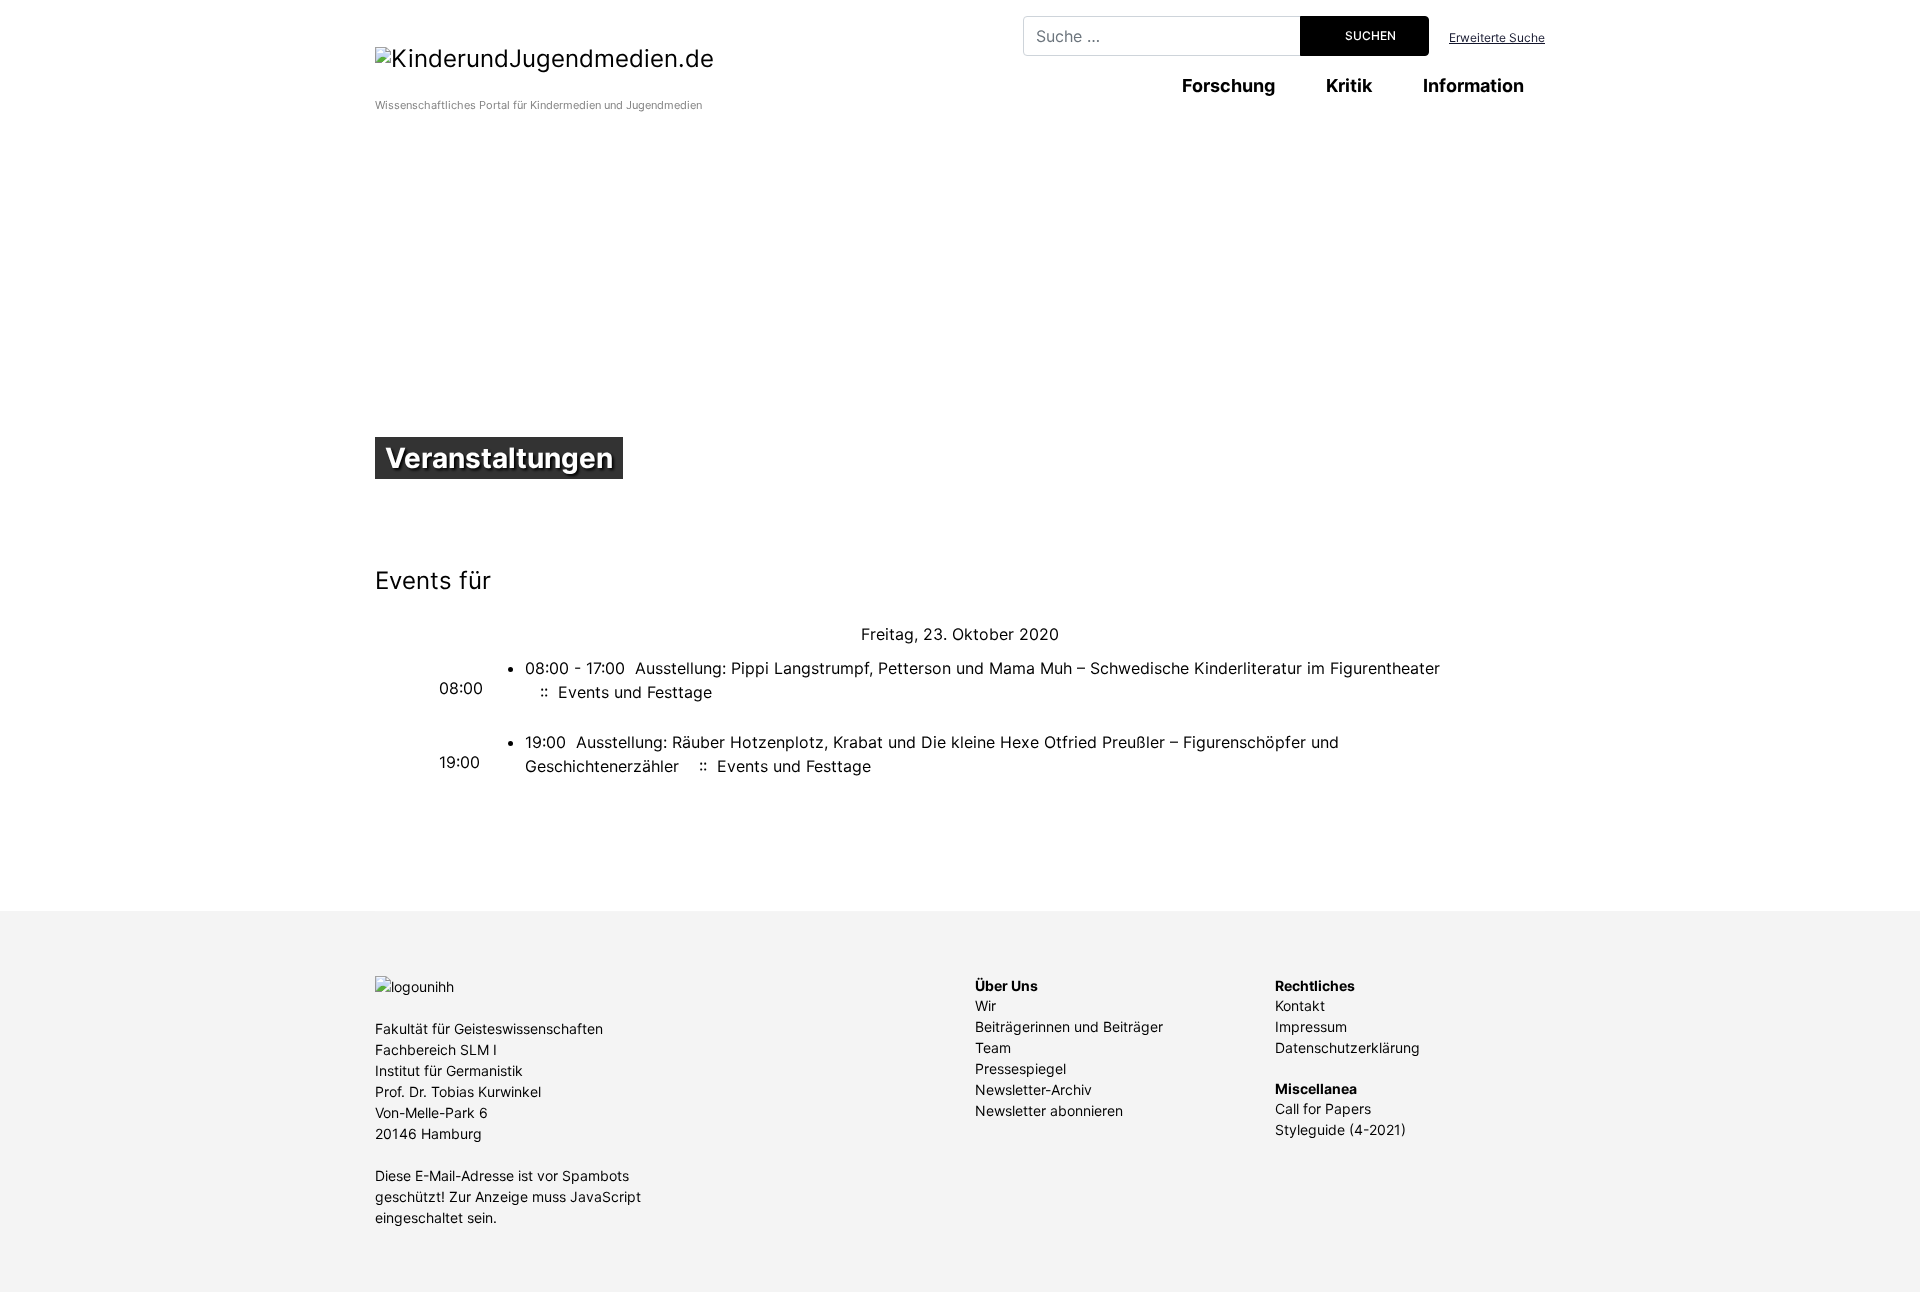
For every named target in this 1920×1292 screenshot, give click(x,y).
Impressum (1311, 1026)
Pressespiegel (1020, 1068)
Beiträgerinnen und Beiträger (1069, 1026)
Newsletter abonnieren (1049, 1110)
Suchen (1369, 35)
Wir (985, 1005)
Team (993, 1047)
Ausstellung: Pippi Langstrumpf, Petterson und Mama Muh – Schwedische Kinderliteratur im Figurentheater (1037, 668)
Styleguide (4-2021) (1340, 1129)
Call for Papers (1323, 1108)
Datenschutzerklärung (1347, 1047)
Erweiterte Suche (1497, 37)
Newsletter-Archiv (1033, 1089)
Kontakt (1300, 1005)
